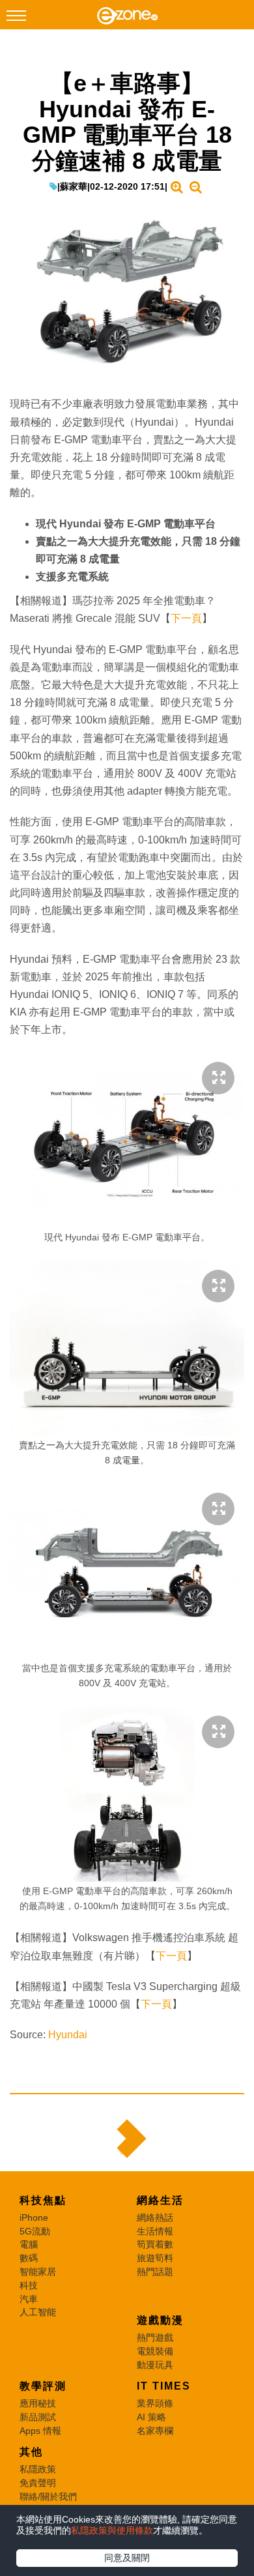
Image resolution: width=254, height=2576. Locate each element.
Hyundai (68, 2035)
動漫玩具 (155, 2365)
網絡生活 (160, 2200)
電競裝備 (155, 2351)
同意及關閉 (127, 2558)
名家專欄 (155, 2431)
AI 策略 (151, 2417)
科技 (29, 2285)
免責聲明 (38, 2483)
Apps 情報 (40, 2431)
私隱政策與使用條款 (112, 2530)
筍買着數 (155, 2244)
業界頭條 (155, 2403)
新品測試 (38, 2417)
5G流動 (35, 2231)
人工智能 (38, 2312)
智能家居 (38, 2272)
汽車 (29, 2299)
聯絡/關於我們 (48, 2496)
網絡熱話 (155, 2217)
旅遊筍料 (155, 2258)
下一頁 (186, 618)
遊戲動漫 (160, 2320)
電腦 (29, 2244)
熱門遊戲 (155, 2337)
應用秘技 (38, 2403)
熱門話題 (155, 2272)
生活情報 (155, 2231)
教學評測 (43, 2386)
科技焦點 (43, 2200)
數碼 (29, 2258)
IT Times (164, 2386)
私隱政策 (38, 2469)
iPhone (34, 2217)
